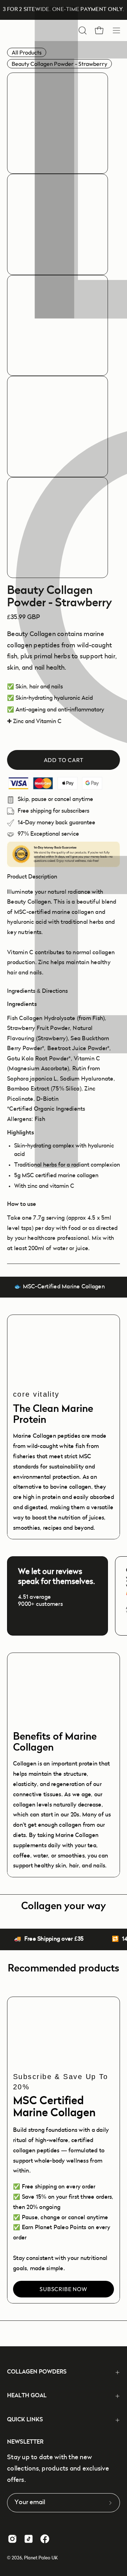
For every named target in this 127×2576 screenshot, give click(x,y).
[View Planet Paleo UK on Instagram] (12, 2539)
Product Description (32, 877)
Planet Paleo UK (41, 2558)
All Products (27, 52)
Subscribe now (63, 2289)
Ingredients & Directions (37, 991)
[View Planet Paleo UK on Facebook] (45, 2539)
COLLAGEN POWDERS (37, 2372)
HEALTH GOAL (27, 2396)
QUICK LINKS (25, 2420)
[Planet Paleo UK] (39, 30)
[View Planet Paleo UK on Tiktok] (29, 2539)
